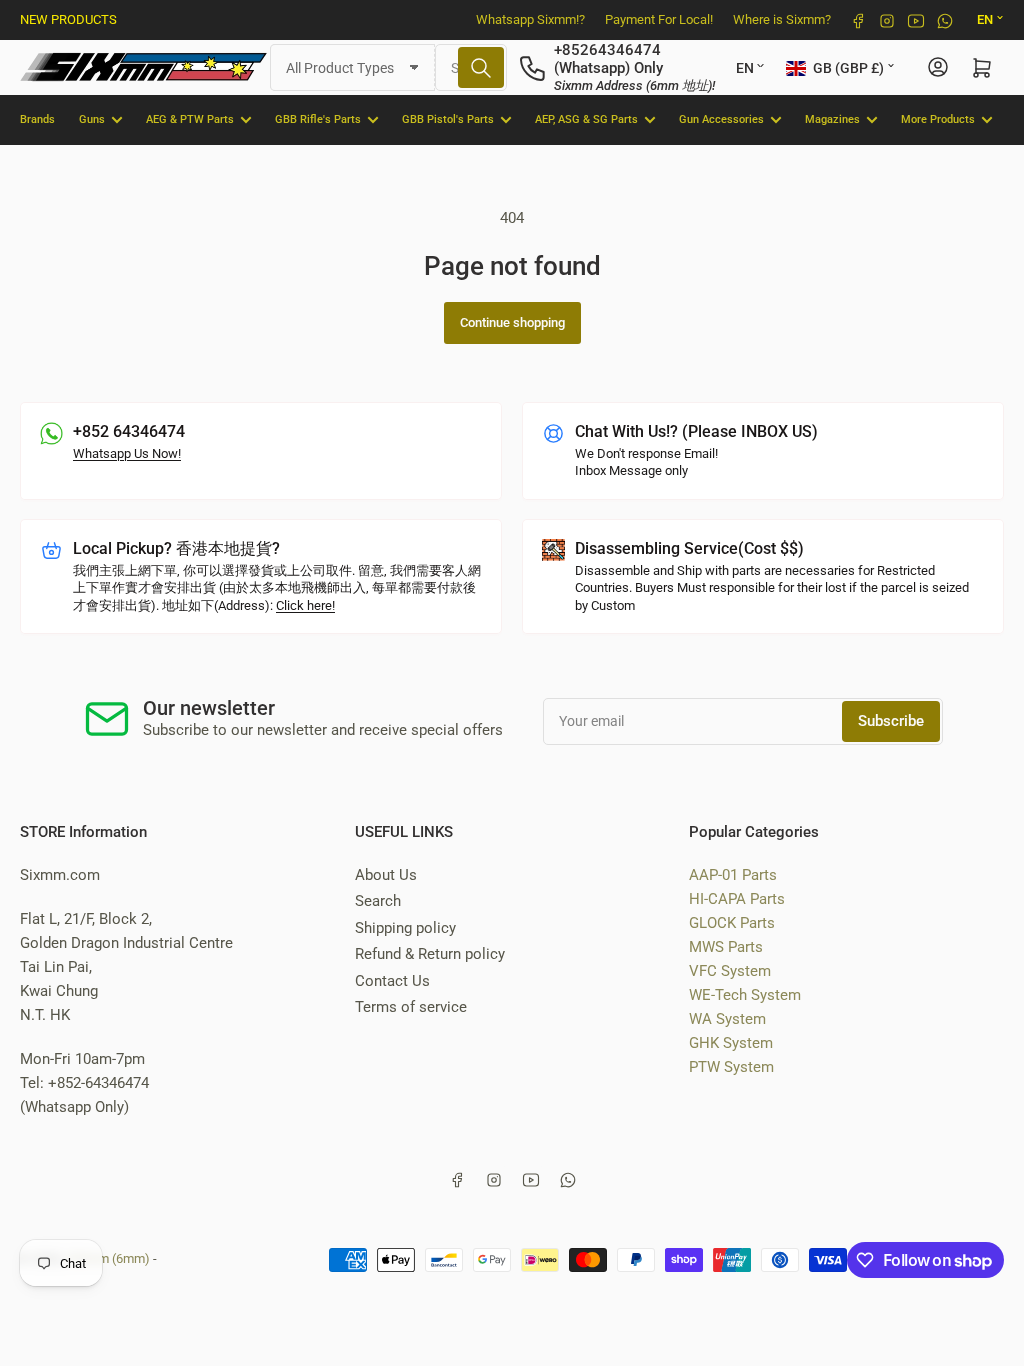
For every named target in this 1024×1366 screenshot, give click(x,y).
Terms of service (411, 1007)
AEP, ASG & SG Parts (586, 119)
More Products (938, 119)
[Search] (481, 67)
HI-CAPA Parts (737, 899)
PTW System (731, 1067)
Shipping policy (405, 928)
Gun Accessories (721, 119)
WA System (727, 1019)
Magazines (832, 119)
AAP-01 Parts (733, 875)
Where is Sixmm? (782, 19)
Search (378, 901)
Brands (37, 119)
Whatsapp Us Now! (127, 453)
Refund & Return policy (430, 954)
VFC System (730, 971)
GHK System (731, 1043)
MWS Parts (726, 947)
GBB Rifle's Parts (318, 119)
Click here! (305, 605)
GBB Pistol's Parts (448, 119)
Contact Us (392, 981)
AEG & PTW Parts (190, 119)
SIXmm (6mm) (108, 1258)
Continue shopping (512, 322)
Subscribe (891, 721)
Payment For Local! (659, 19)
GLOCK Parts (732, 923)
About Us (386, 875)
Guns (92, 119)
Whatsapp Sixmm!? (530, 19)
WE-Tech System (745, 995)
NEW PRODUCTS (68, 19)
